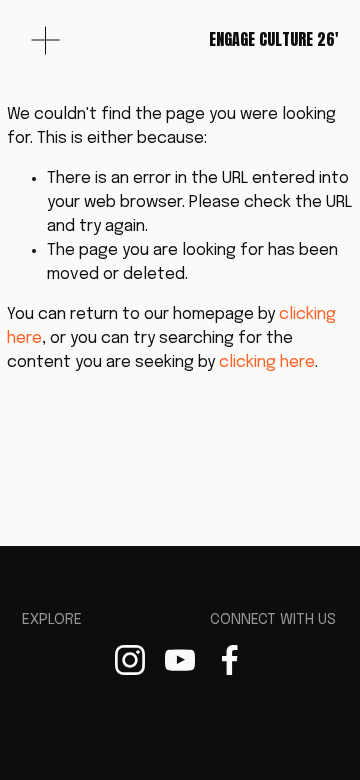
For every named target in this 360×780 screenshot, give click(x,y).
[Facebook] (230, 660)
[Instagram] (130, 660)
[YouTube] (180, 660)
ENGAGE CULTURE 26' (273, 39)
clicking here (267, 362)
